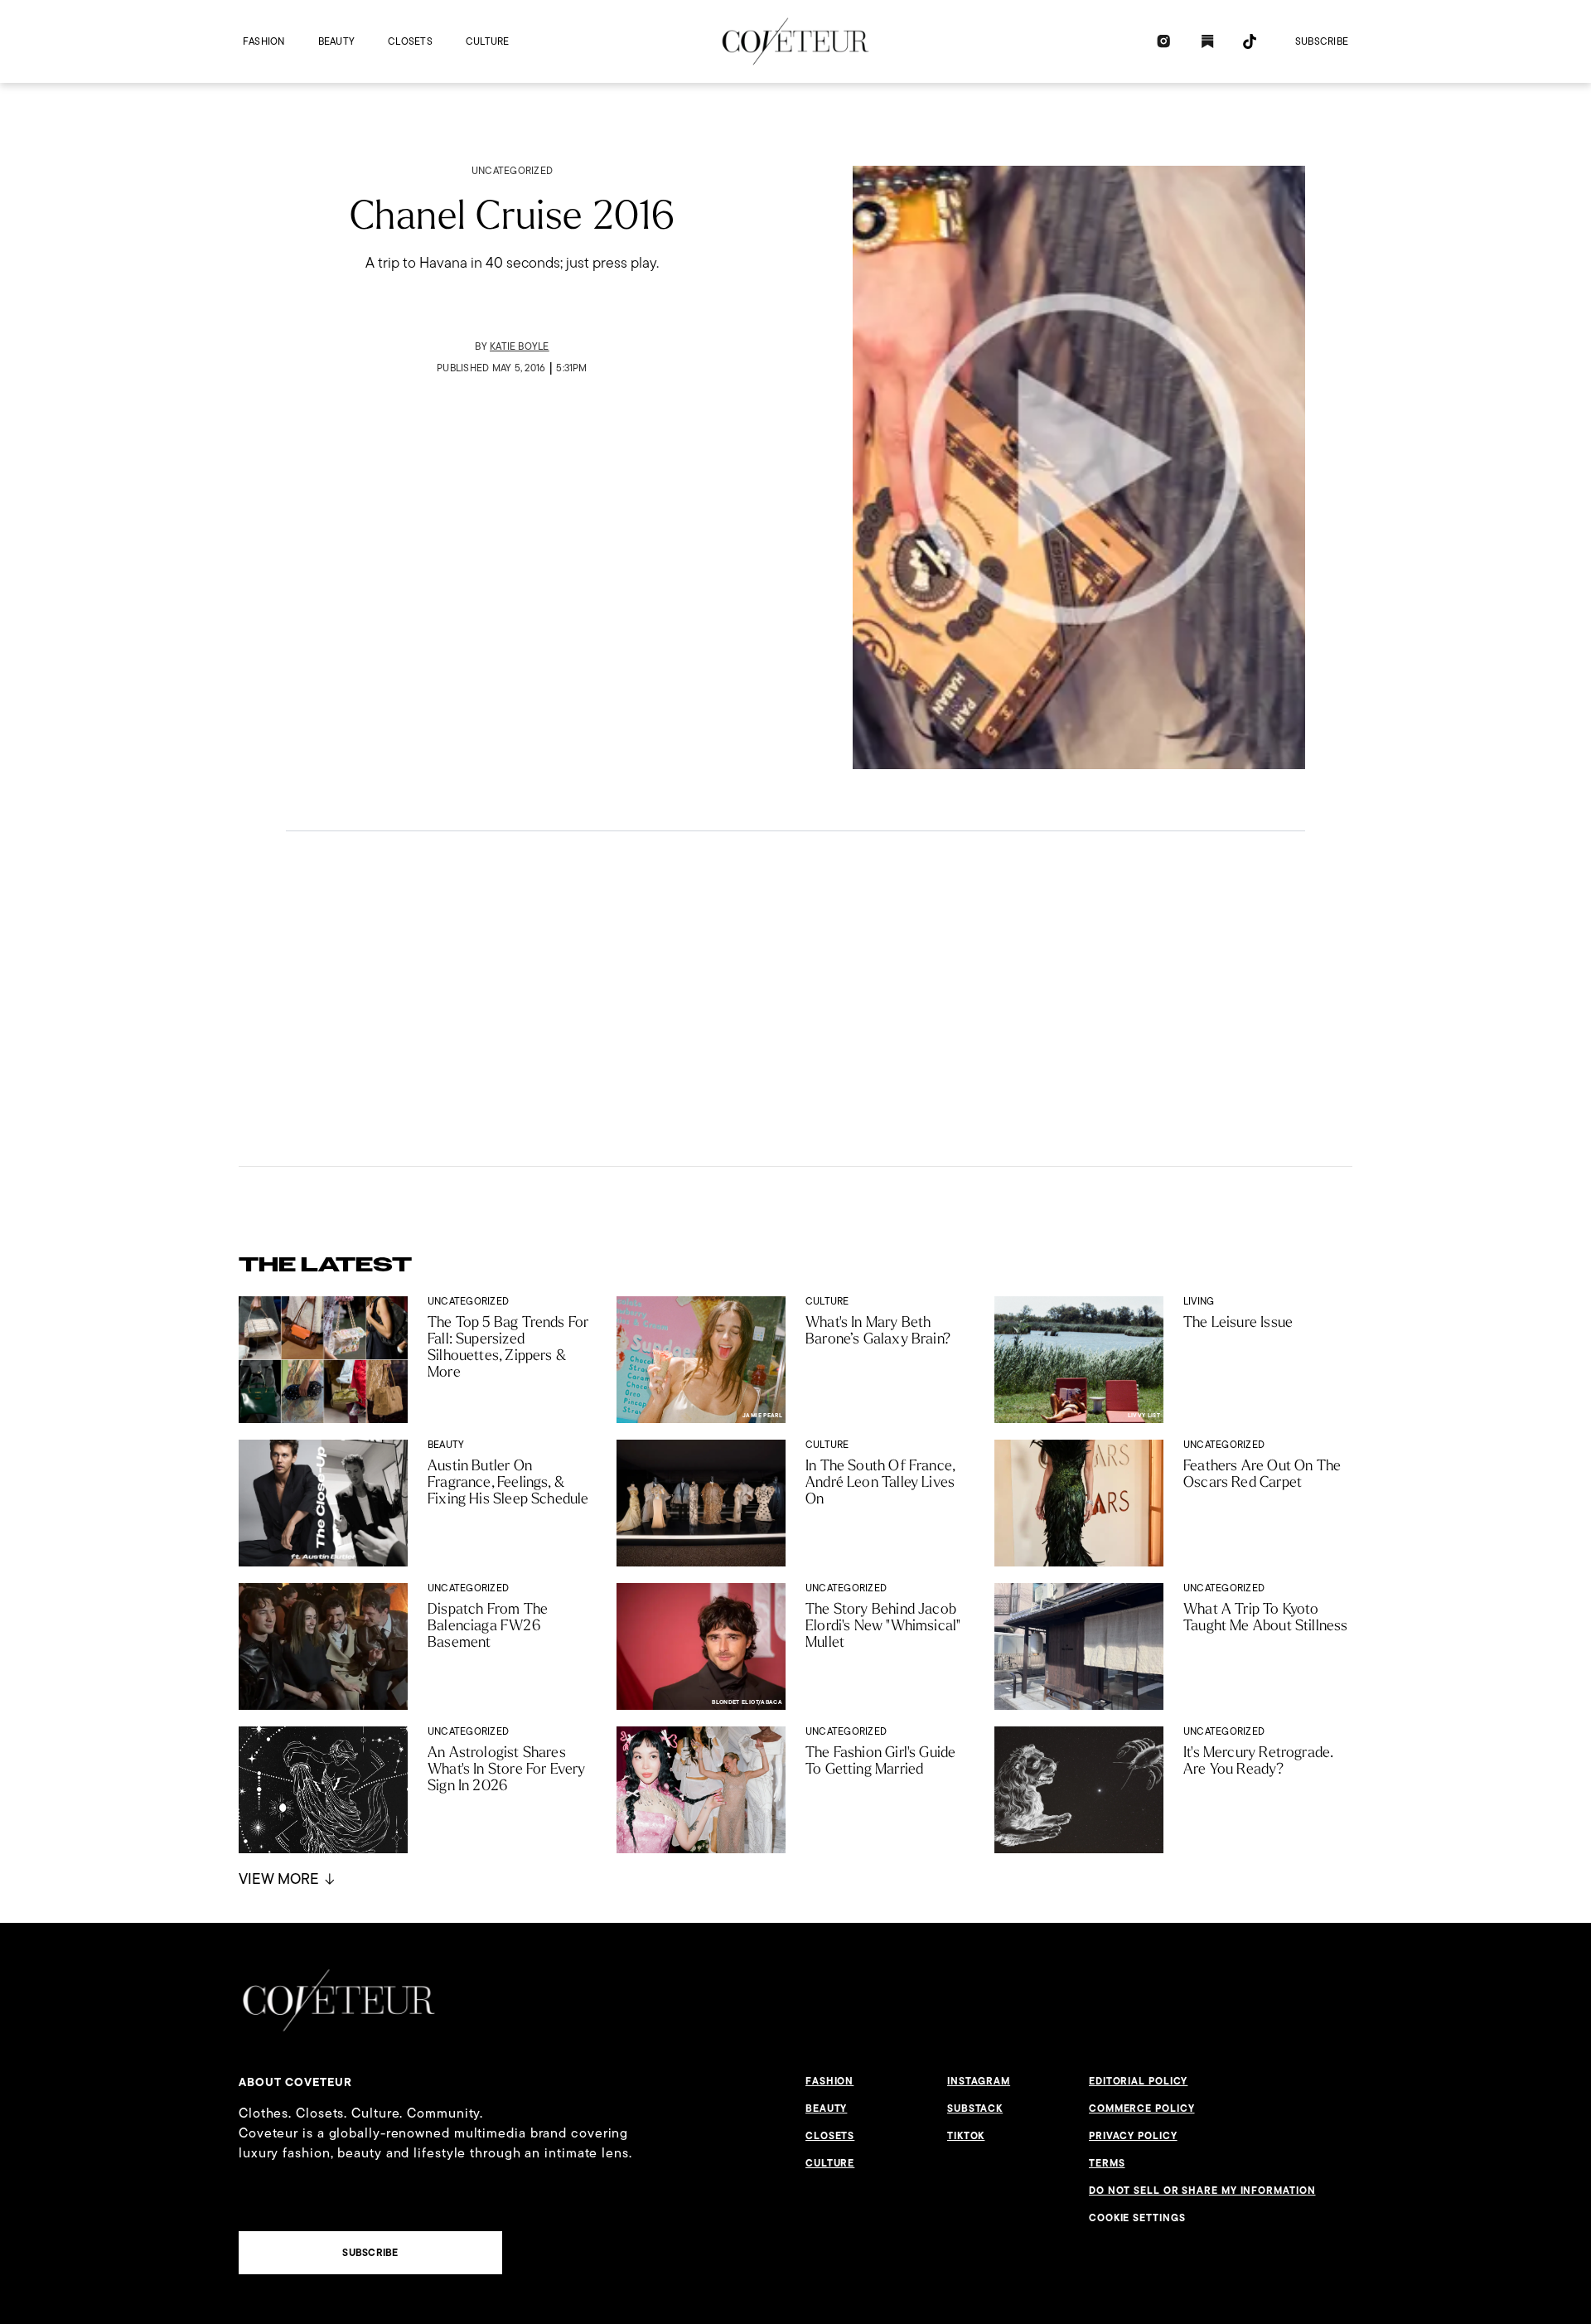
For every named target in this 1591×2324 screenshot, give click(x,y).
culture (488, 41)
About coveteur (295, 2082)
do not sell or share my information (1202, 2191)
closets (410, 41)
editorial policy (1138, 2081)
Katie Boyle (520, 346)
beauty (336, 41)
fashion (264, 41)
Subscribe (1322, 41)
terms (1107, 2163)
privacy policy (1133, 2136)
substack (975, 2109)
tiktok (966, 2136)
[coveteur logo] (795, 41)
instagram (979, 2081)
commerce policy (1142, 2109)
